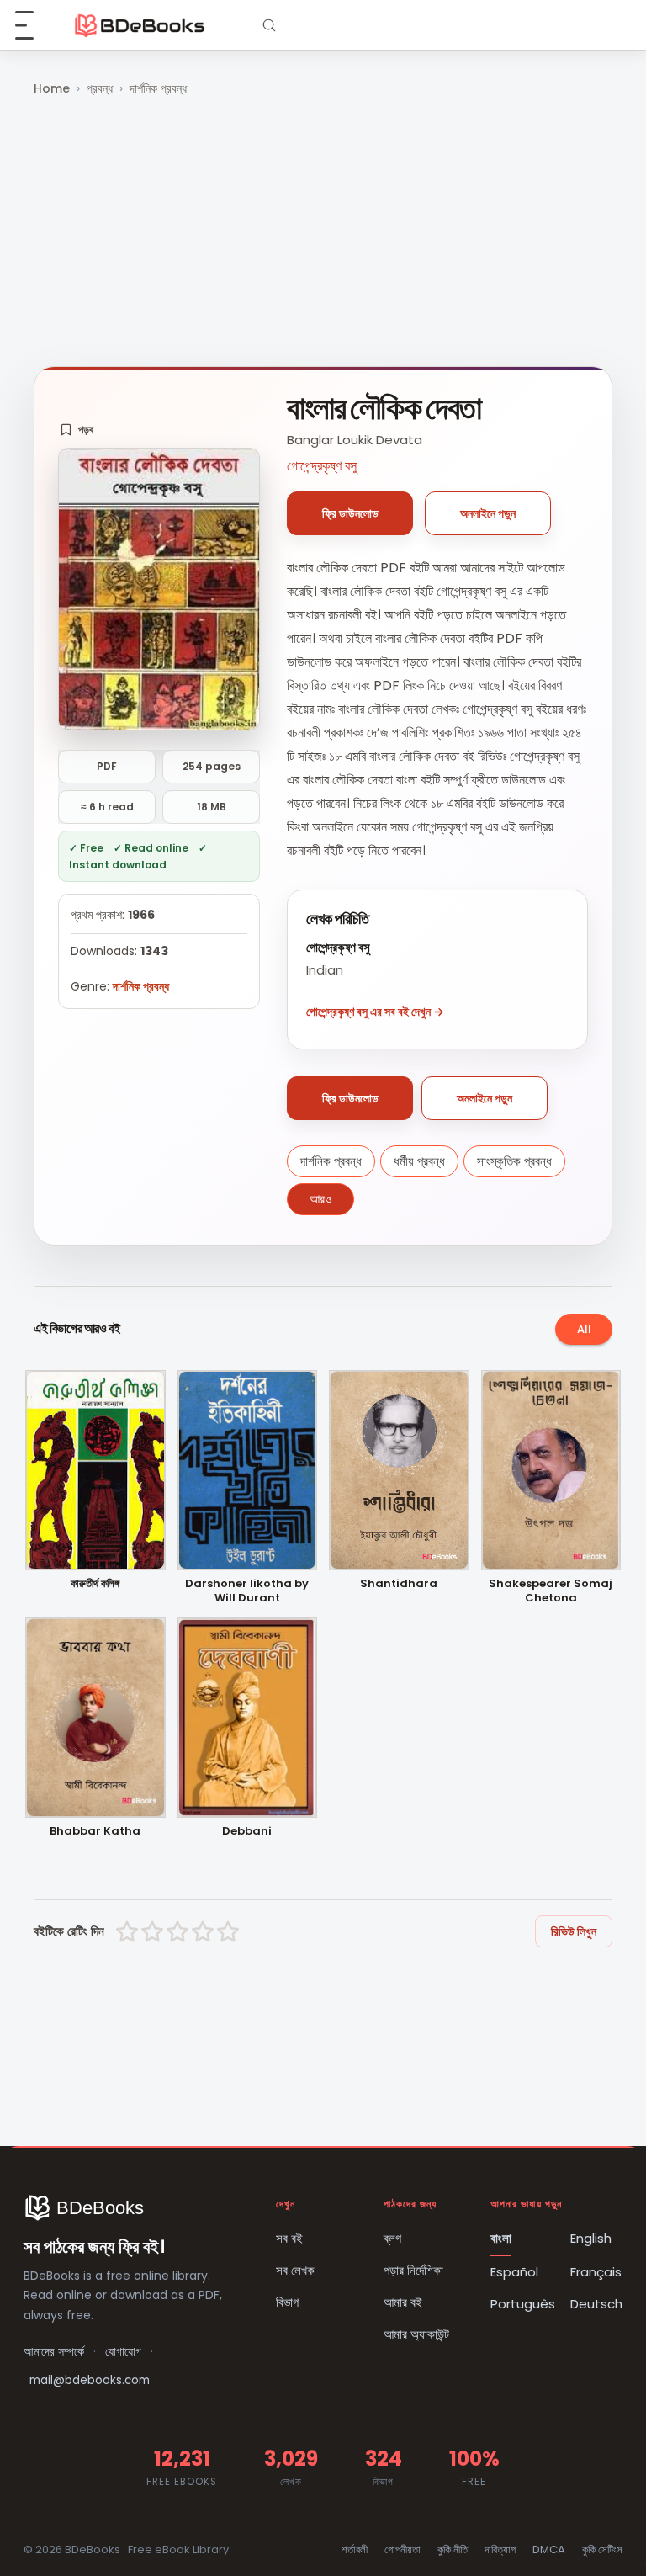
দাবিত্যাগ (500, 2549)
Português (523, 2304)
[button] (77, 429)
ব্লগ (392, 2238)
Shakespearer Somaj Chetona (551, 1591)
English (591, 2238)
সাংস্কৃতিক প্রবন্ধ (514, 1161)
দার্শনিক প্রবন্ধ (158, 88)
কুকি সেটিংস (602, 2549)
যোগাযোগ (123, 2352)
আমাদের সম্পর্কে (54, 2352)
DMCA (549, 2549)
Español (514, 2272)
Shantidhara (399, 1584)
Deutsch (596, 2304)
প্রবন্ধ (100, 88)
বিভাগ (287, 2302)
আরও (320, 1199)
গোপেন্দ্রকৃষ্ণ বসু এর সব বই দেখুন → (375, 1012)
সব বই (289, 2238)
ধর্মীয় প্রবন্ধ (419, 1161)
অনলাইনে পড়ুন (488, 513)
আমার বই (403, 2302)
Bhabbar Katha (95, 1832)
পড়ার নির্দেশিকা (413, 2270)
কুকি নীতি (453, 2549)
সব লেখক (295, 2270)
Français (596, 2272)
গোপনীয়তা (402, 2549)
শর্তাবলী (355, 2549)
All (584, 1329)
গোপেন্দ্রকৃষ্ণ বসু (322, 466)
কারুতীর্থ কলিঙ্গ (95, 1584)
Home (52, 88)
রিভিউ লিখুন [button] (574, 1931)
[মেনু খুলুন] (34, 25)
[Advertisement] (323, 233)
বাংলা (501, 2238)
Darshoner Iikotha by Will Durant (247, 1591)
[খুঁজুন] (269, 25)
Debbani (247, 1832)
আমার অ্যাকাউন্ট (416, 2334)
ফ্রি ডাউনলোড (350, 513)
